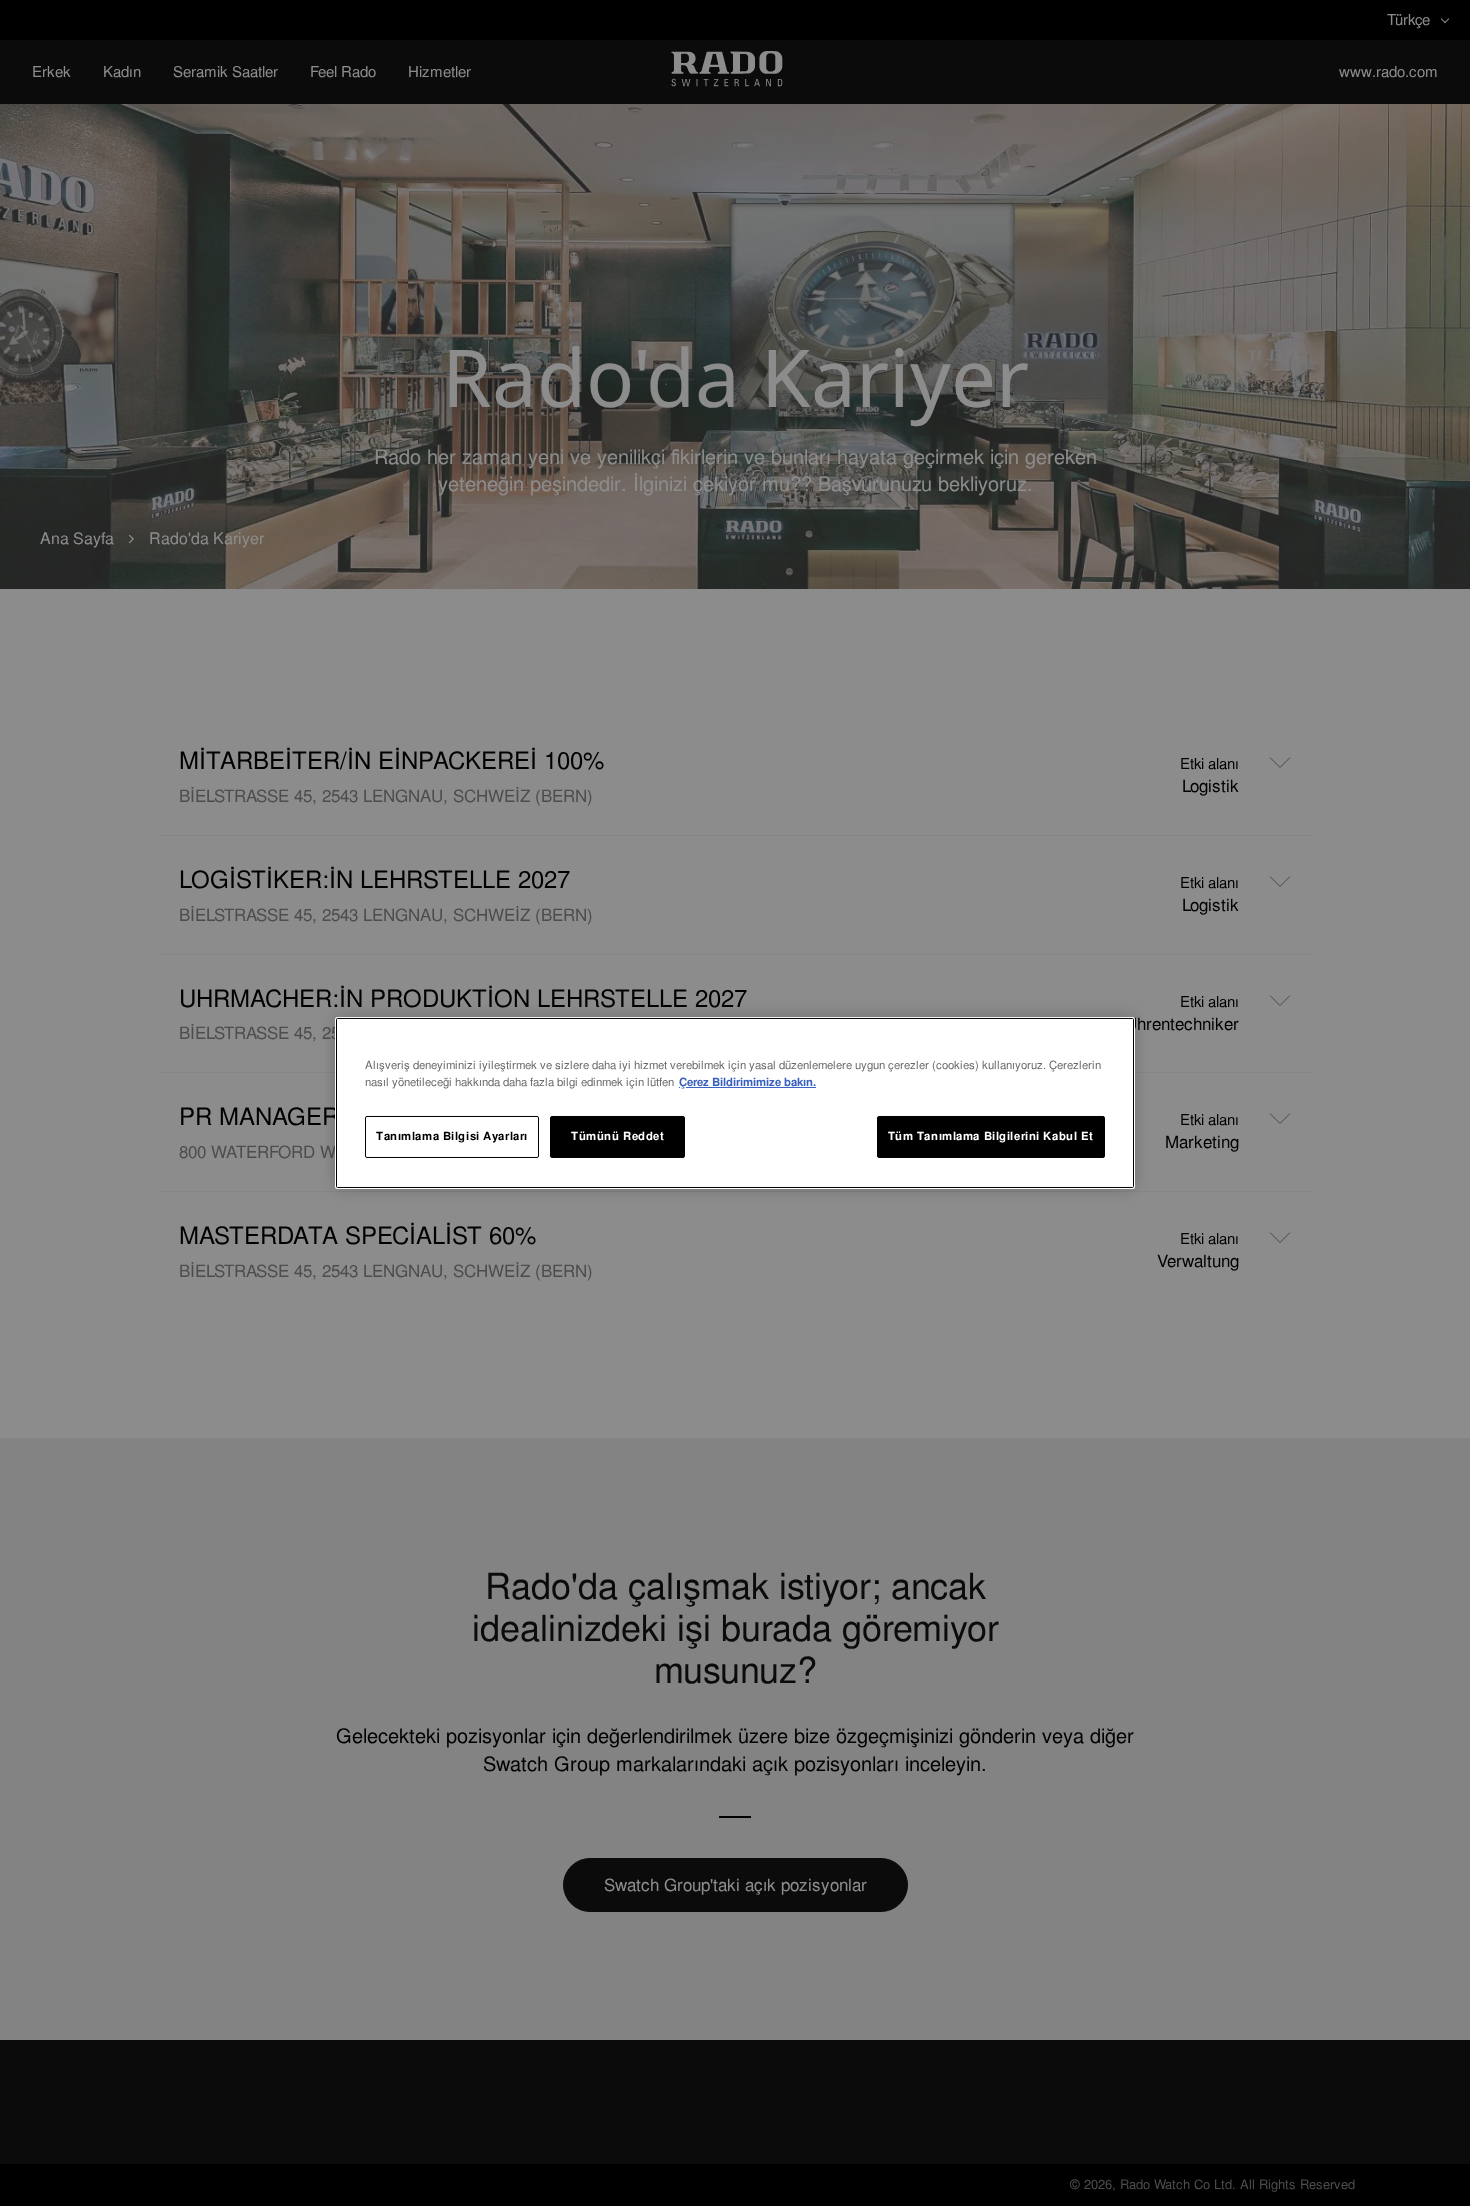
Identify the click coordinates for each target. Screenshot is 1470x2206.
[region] (735, 1103)
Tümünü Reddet (617, 1136)
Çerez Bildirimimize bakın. (747, 1082)
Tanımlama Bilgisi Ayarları (452, 1136)
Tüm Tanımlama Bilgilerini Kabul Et (991, 1136)
